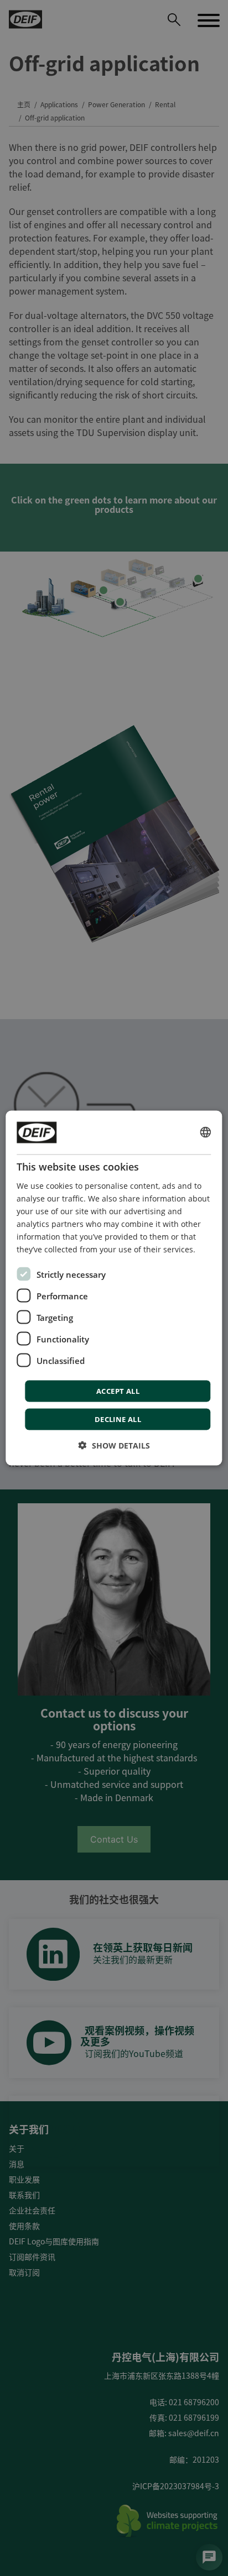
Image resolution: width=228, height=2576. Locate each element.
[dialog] (114, 1288)
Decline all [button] (118, 1419)
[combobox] (206, 1132)
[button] (114, 1446)
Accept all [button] (118, 1391)
